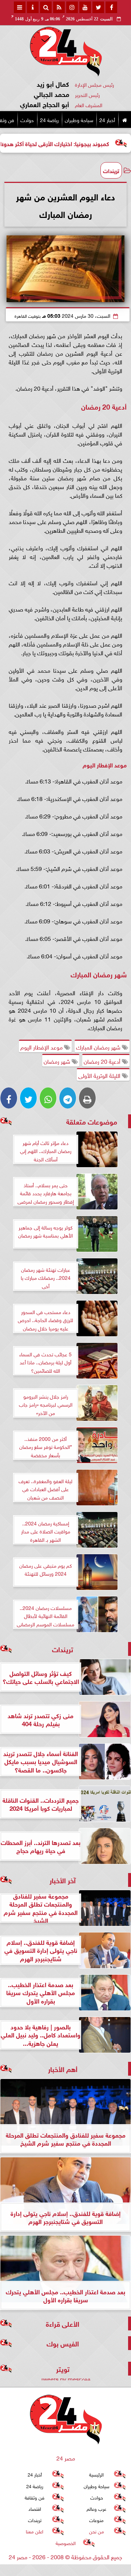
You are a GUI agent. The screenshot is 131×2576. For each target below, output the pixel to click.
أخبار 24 (107, 119)
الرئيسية (96, 2474)
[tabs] (20, 7)
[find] (46, 7)
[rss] (59, 7)
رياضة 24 (49, 119)
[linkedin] (72, 7)
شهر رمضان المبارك (99, 1047)
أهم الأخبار (63, 2069)
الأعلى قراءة (63, 2323)
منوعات (96, 2520)
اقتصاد (35, 2508)
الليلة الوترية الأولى (100, 1075)
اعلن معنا (35, 2531)
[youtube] (85, 7)
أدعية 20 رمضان (103, 1061)
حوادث (27, 119)
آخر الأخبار (63, 1880)
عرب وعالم (96, 2508)
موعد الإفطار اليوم (42, 1047)
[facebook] (111, 7)
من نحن (97, 2531)
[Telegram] (68, 1098)
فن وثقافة (35, 2497)
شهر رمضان (58, 1061)
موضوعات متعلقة (92, 1121)
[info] (33, 7)
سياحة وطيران (79, 119)
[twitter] (98, 7)
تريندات (111, 170)
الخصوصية (66, 2543)
